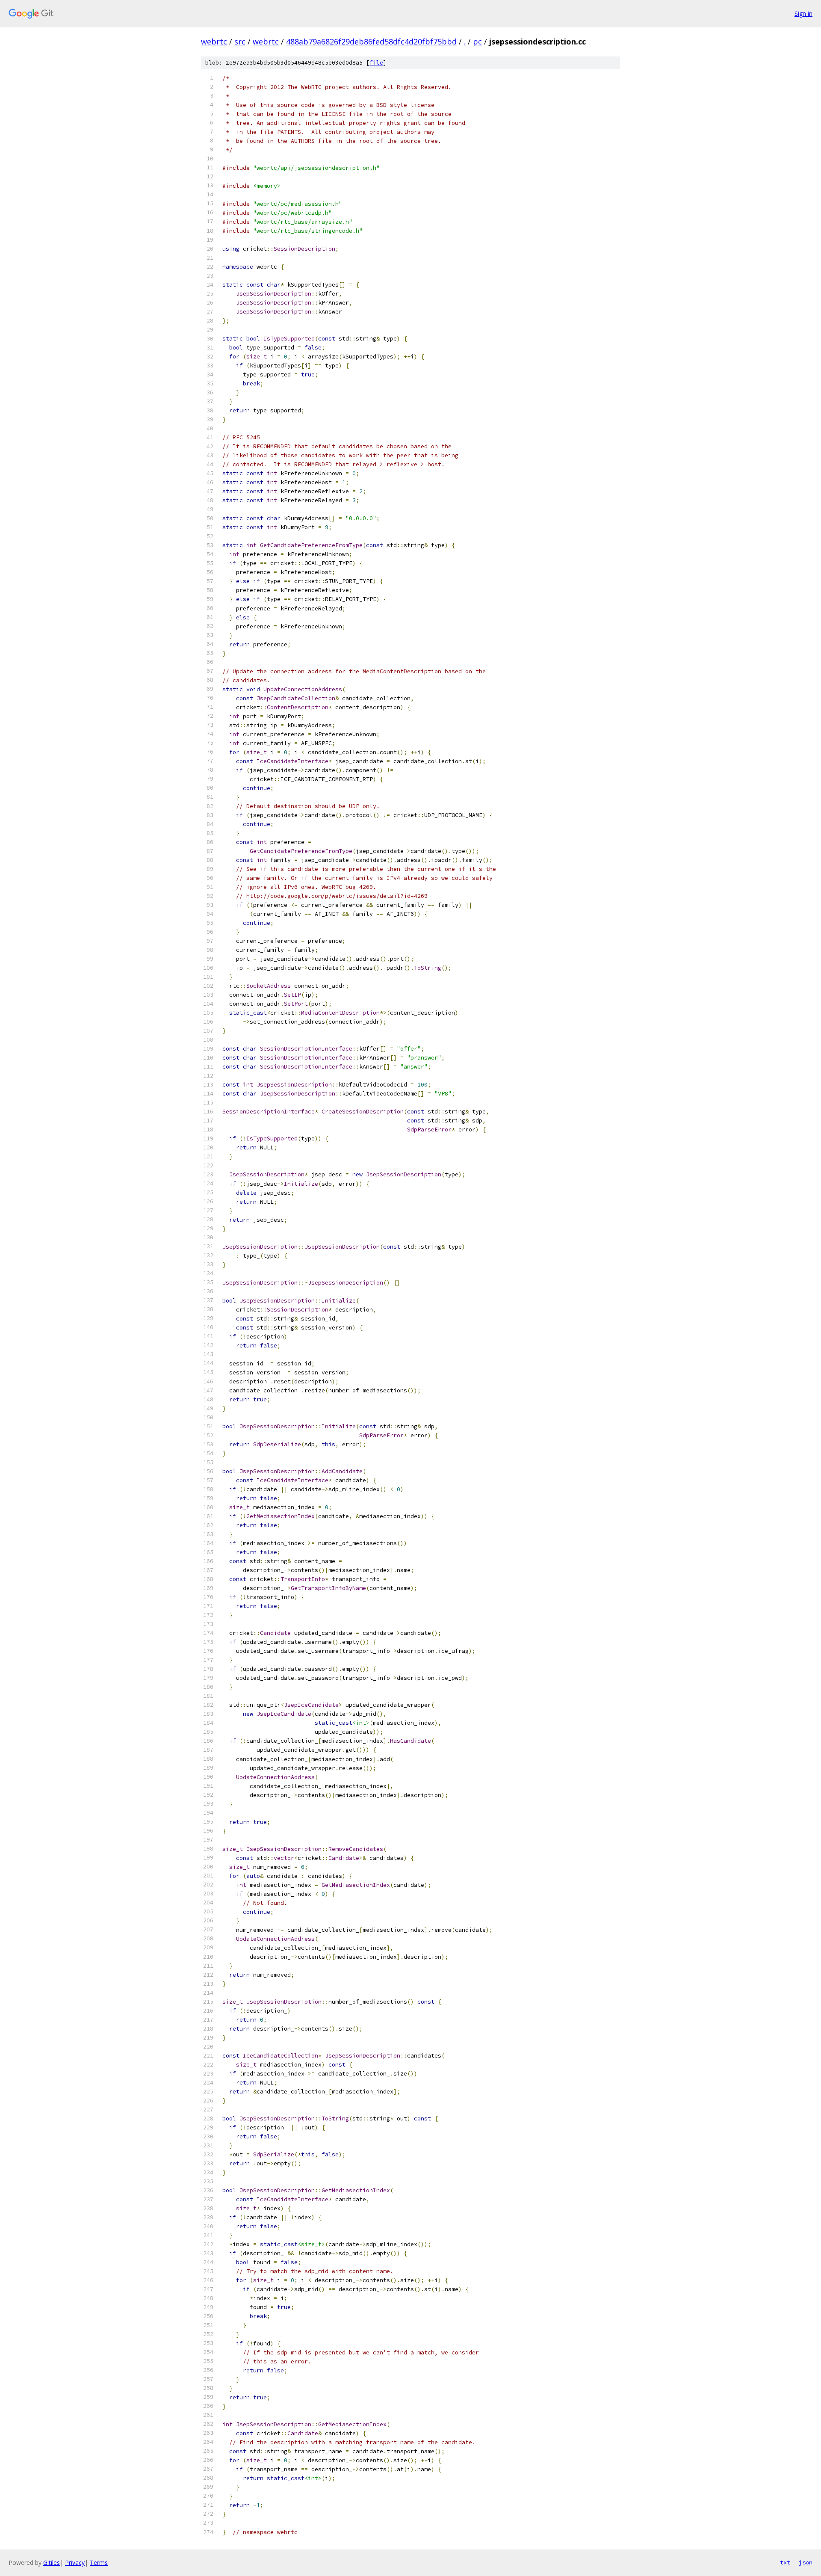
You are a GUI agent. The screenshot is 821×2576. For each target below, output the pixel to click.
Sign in (803, 13)
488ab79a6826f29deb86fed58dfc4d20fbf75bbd (371, 41)
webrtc (214, 41)
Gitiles (52, 2563)
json (806, 2562)
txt (785, 2562)
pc (477, 41)
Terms (99, 2563)
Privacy (75, 2563)
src (240, 41)
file (376, 63)
